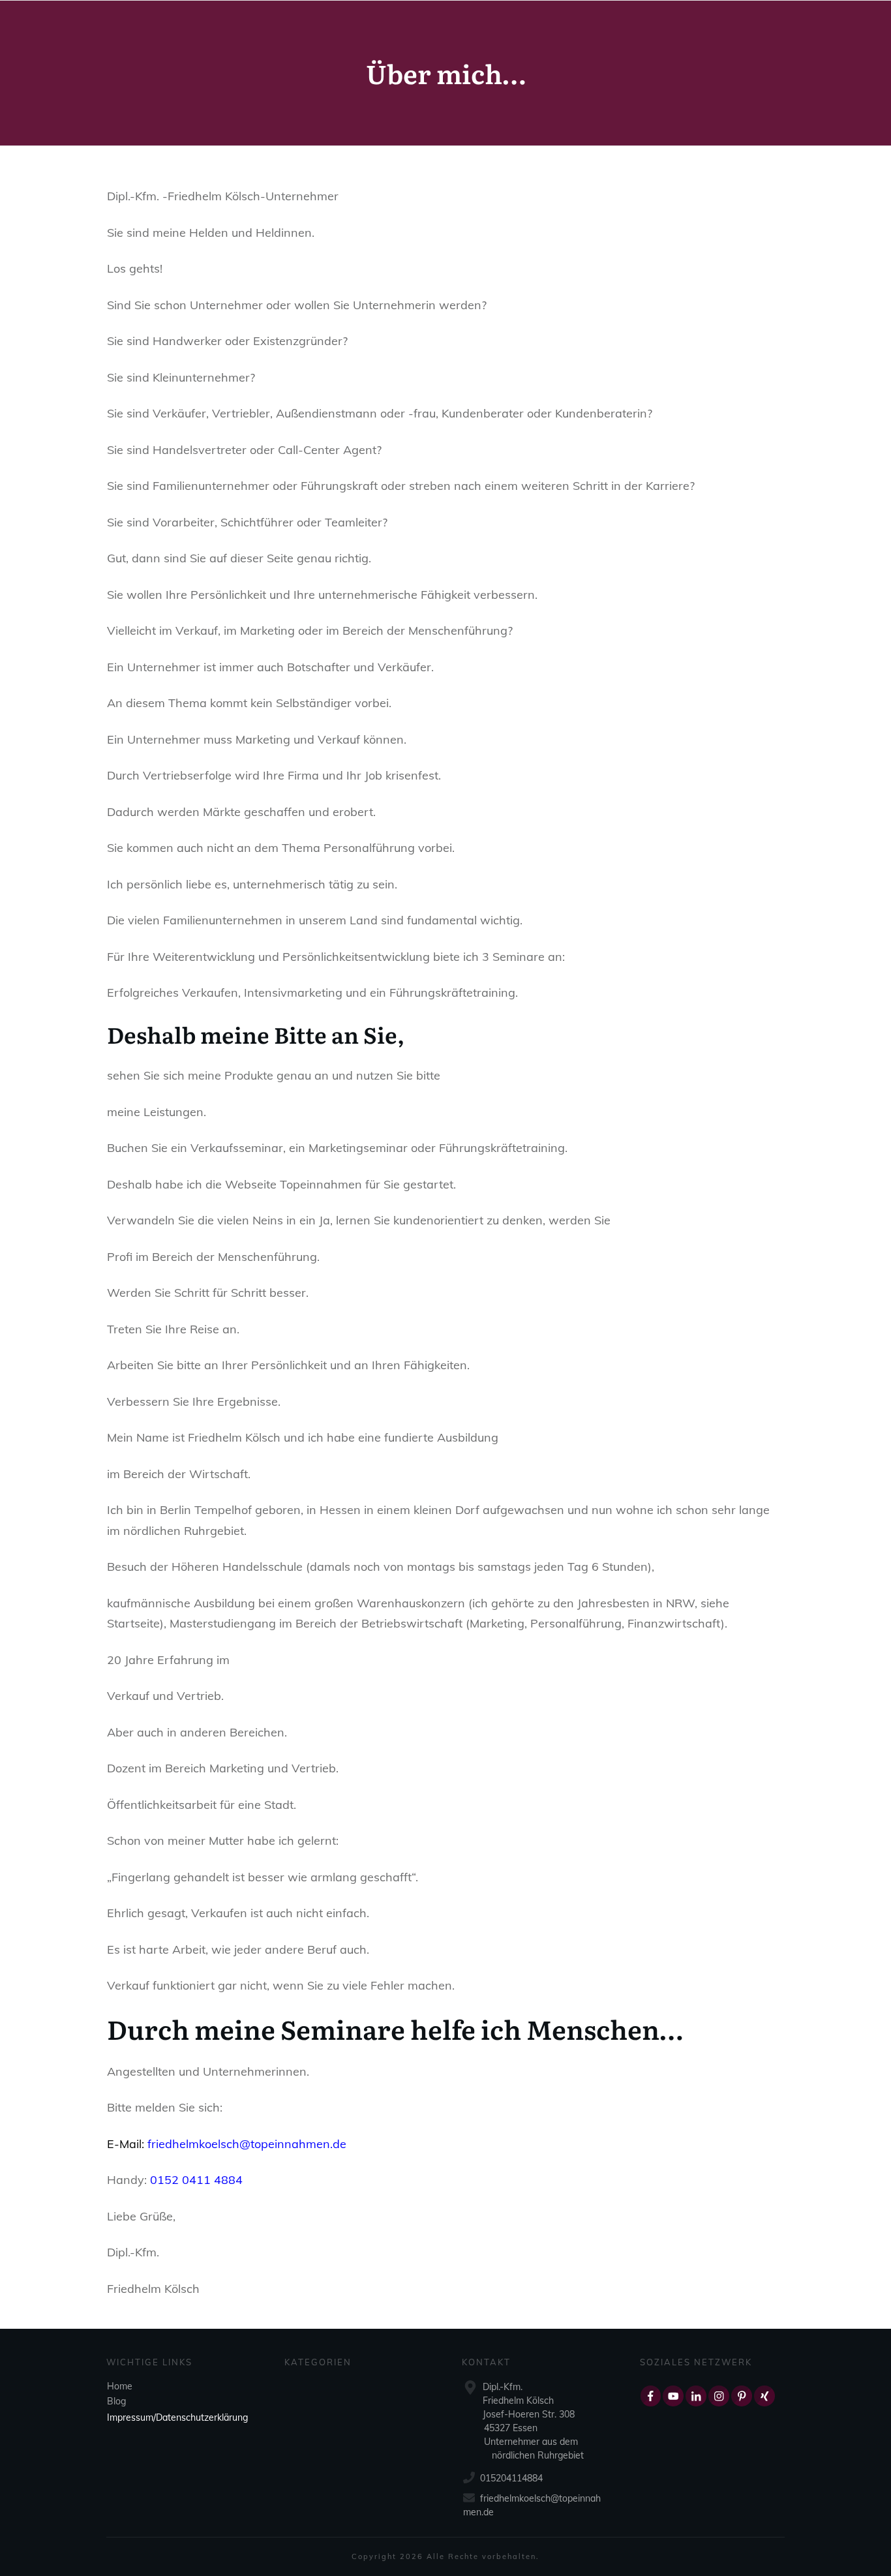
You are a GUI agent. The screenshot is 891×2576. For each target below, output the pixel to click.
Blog (116, 2401)
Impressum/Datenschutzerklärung (177, 2417)
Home (120, 2386)
